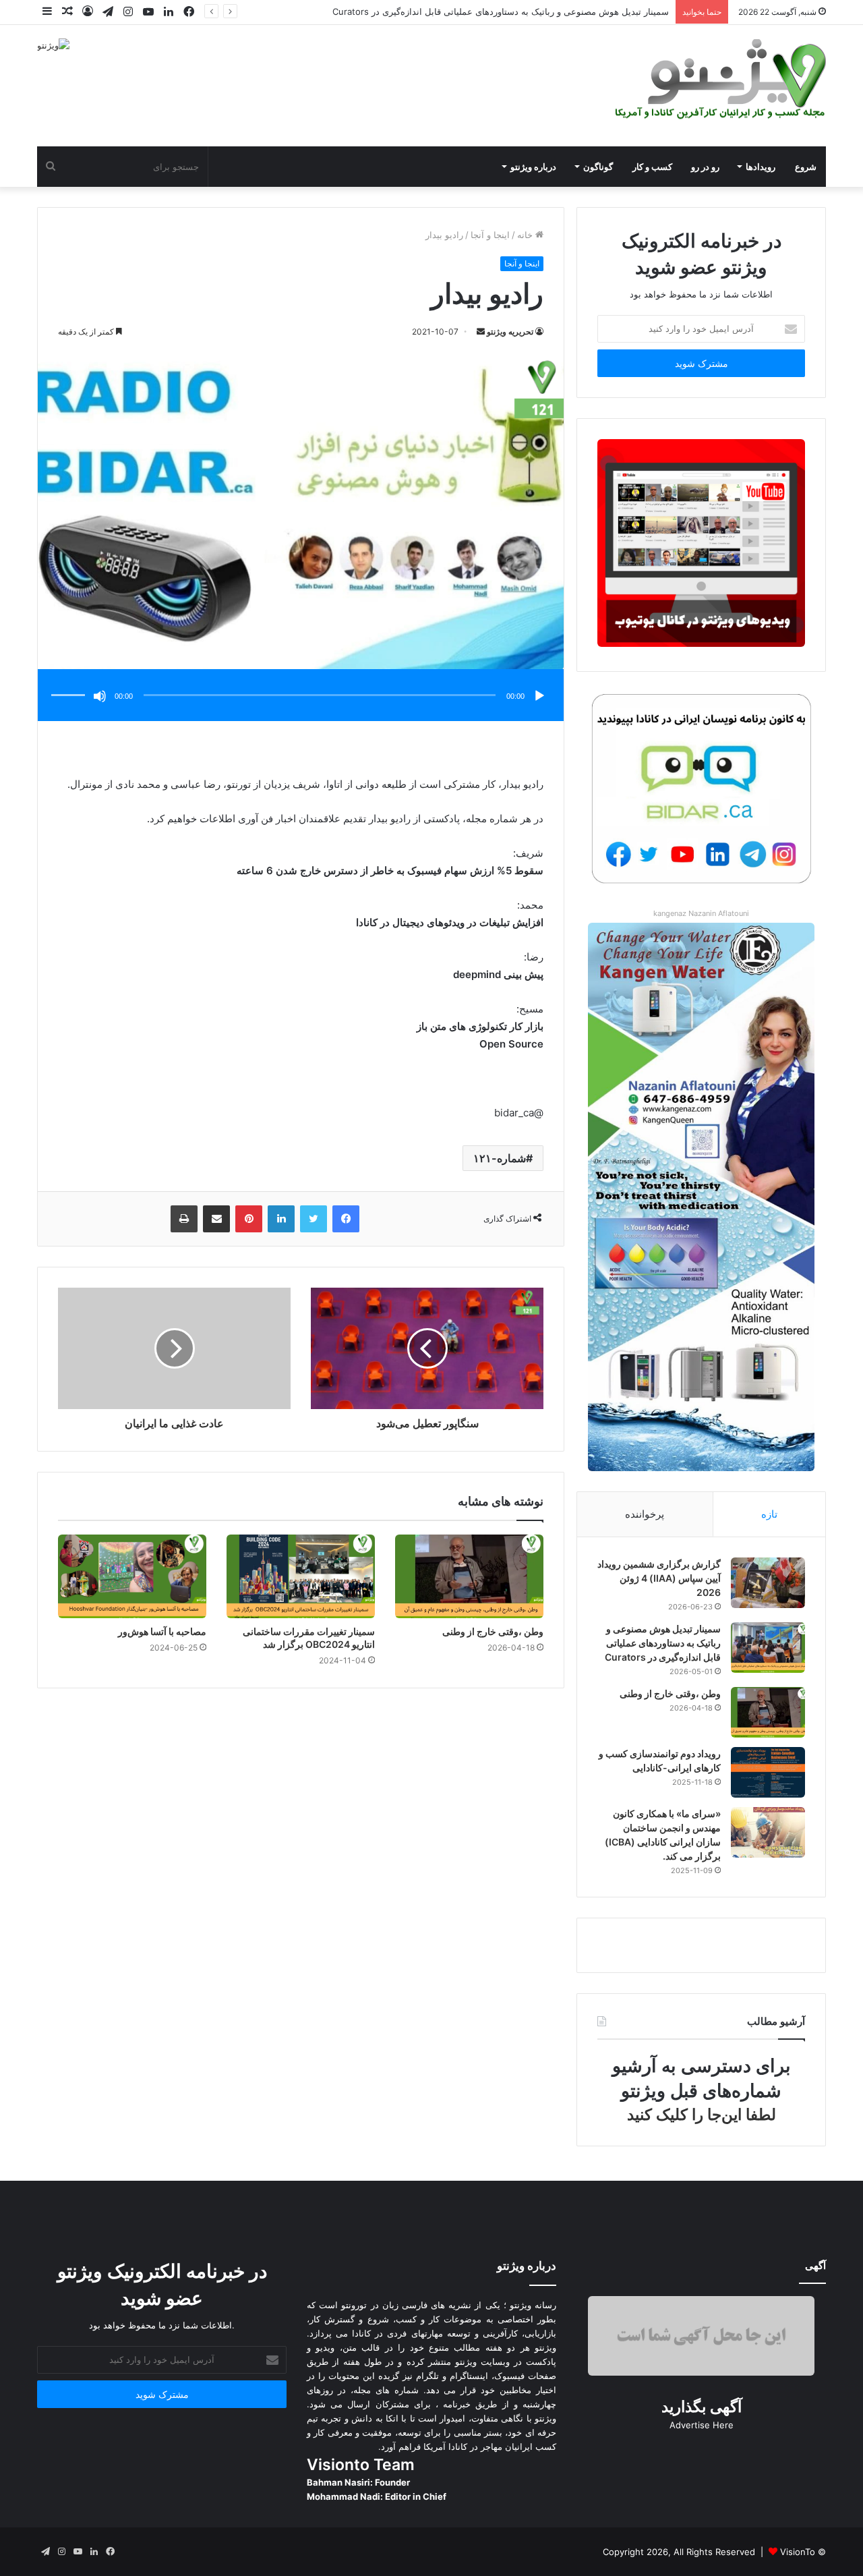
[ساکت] (100, 696)
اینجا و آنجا (490, 235)
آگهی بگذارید (702, 2407)
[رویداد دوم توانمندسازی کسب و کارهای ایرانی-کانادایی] (768, 1772)
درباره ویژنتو (533, 167)
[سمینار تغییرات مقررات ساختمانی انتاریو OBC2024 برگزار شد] (301, 1576)
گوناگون (598, 167)
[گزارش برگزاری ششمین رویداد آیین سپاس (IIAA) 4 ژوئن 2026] (768, 1583)
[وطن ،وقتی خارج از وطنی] (469, 1576)
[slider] (70, 681)
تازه (769, 1514)
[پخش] (539, 696)
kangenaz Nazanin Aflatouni (701, 913)
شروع (806, 167)
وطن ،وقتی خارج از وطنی (622, 11)
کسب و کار (652, 167)
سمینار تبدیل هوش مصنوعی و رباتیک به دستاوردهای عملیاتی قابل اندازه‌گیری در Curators (663, 1643)
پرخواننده (645, 1514)
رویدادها (761, 167)
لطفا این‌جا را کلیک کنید (702, 2115)
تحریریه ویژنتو (510, 332)
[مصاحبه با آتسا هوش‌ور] (132, 1576)
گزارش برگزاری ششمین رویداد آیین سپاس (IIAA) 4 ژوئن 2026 (659, 1578)
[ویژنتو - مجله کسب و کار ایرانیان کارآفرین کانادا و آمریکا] (718, 79)
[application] (301, 696)
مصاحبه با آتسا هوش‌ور (162, 1631)
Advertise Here (702, 2425)
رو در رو (705, 167)
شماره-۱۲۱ (500, 1158)
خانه (526, 235)
